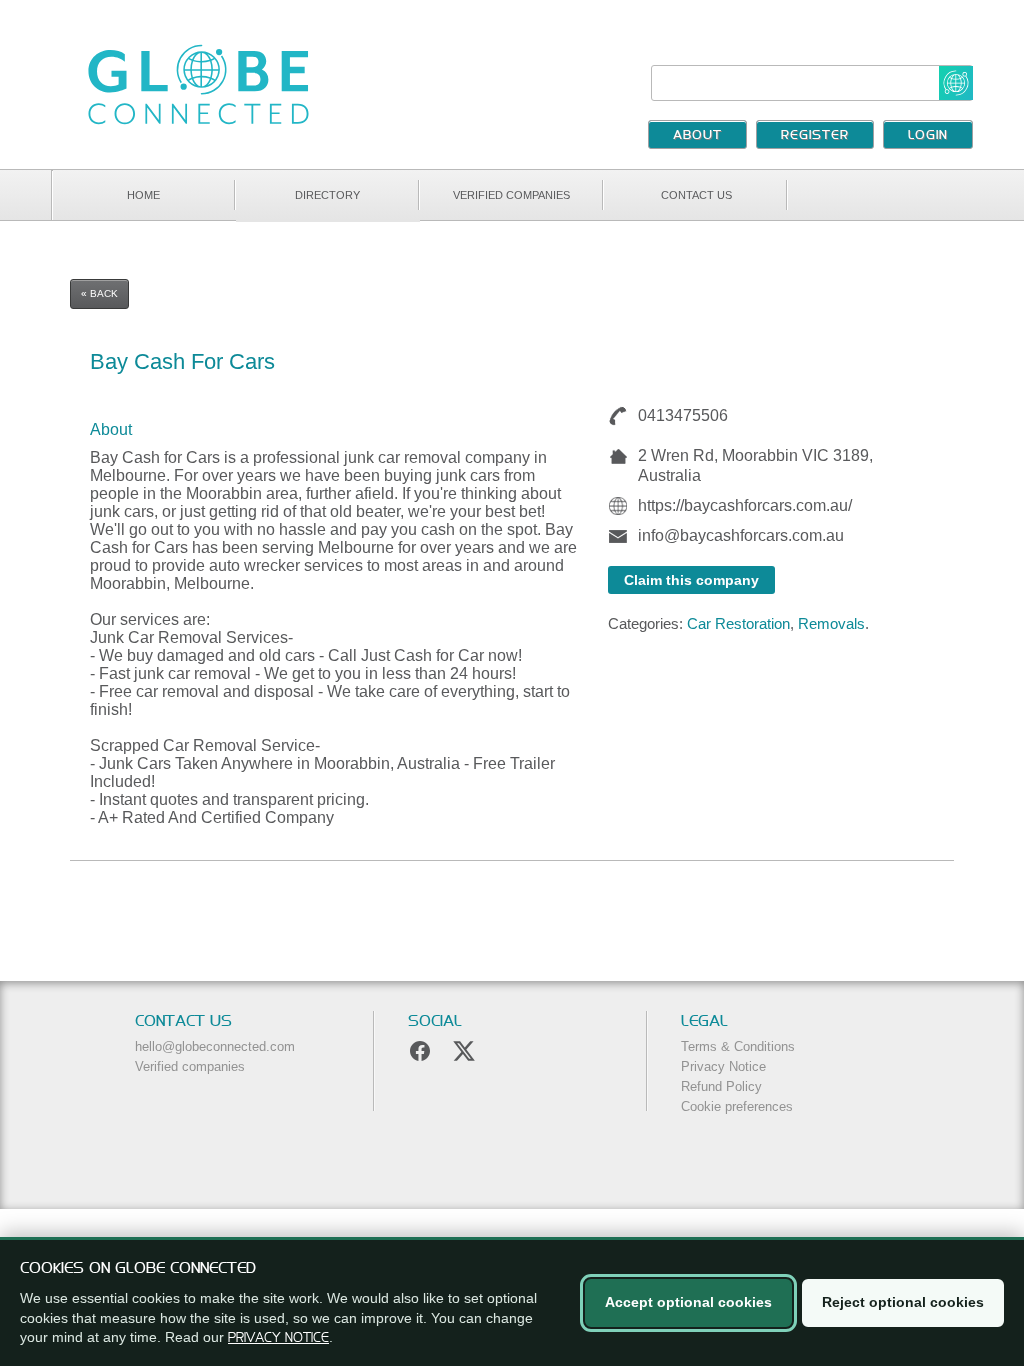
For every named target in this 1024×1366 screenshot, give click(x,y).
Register (815, 136)
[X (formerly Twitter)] (464, 1051)
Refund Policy (721, 1086)
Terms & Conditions (738, 1046)
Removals (831, 623)
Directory (327, 195)
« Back (99, 293)
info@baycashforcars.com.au (741, 535)
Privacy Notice (723, 1066)
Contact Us (696, 195)
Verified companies (511, 195)
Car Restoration (738, 623)
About (697, 136)
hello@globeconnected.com (215, 1046)
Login (928, 136)
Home (143, 195)
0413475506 (683, 415)
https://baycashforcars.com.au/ (745, 505)
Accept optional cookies (688, 1302)
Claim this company (691, 580)
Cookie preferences (737, 1106)
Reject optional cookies (903, 1302)
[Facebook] (420, 1051)
